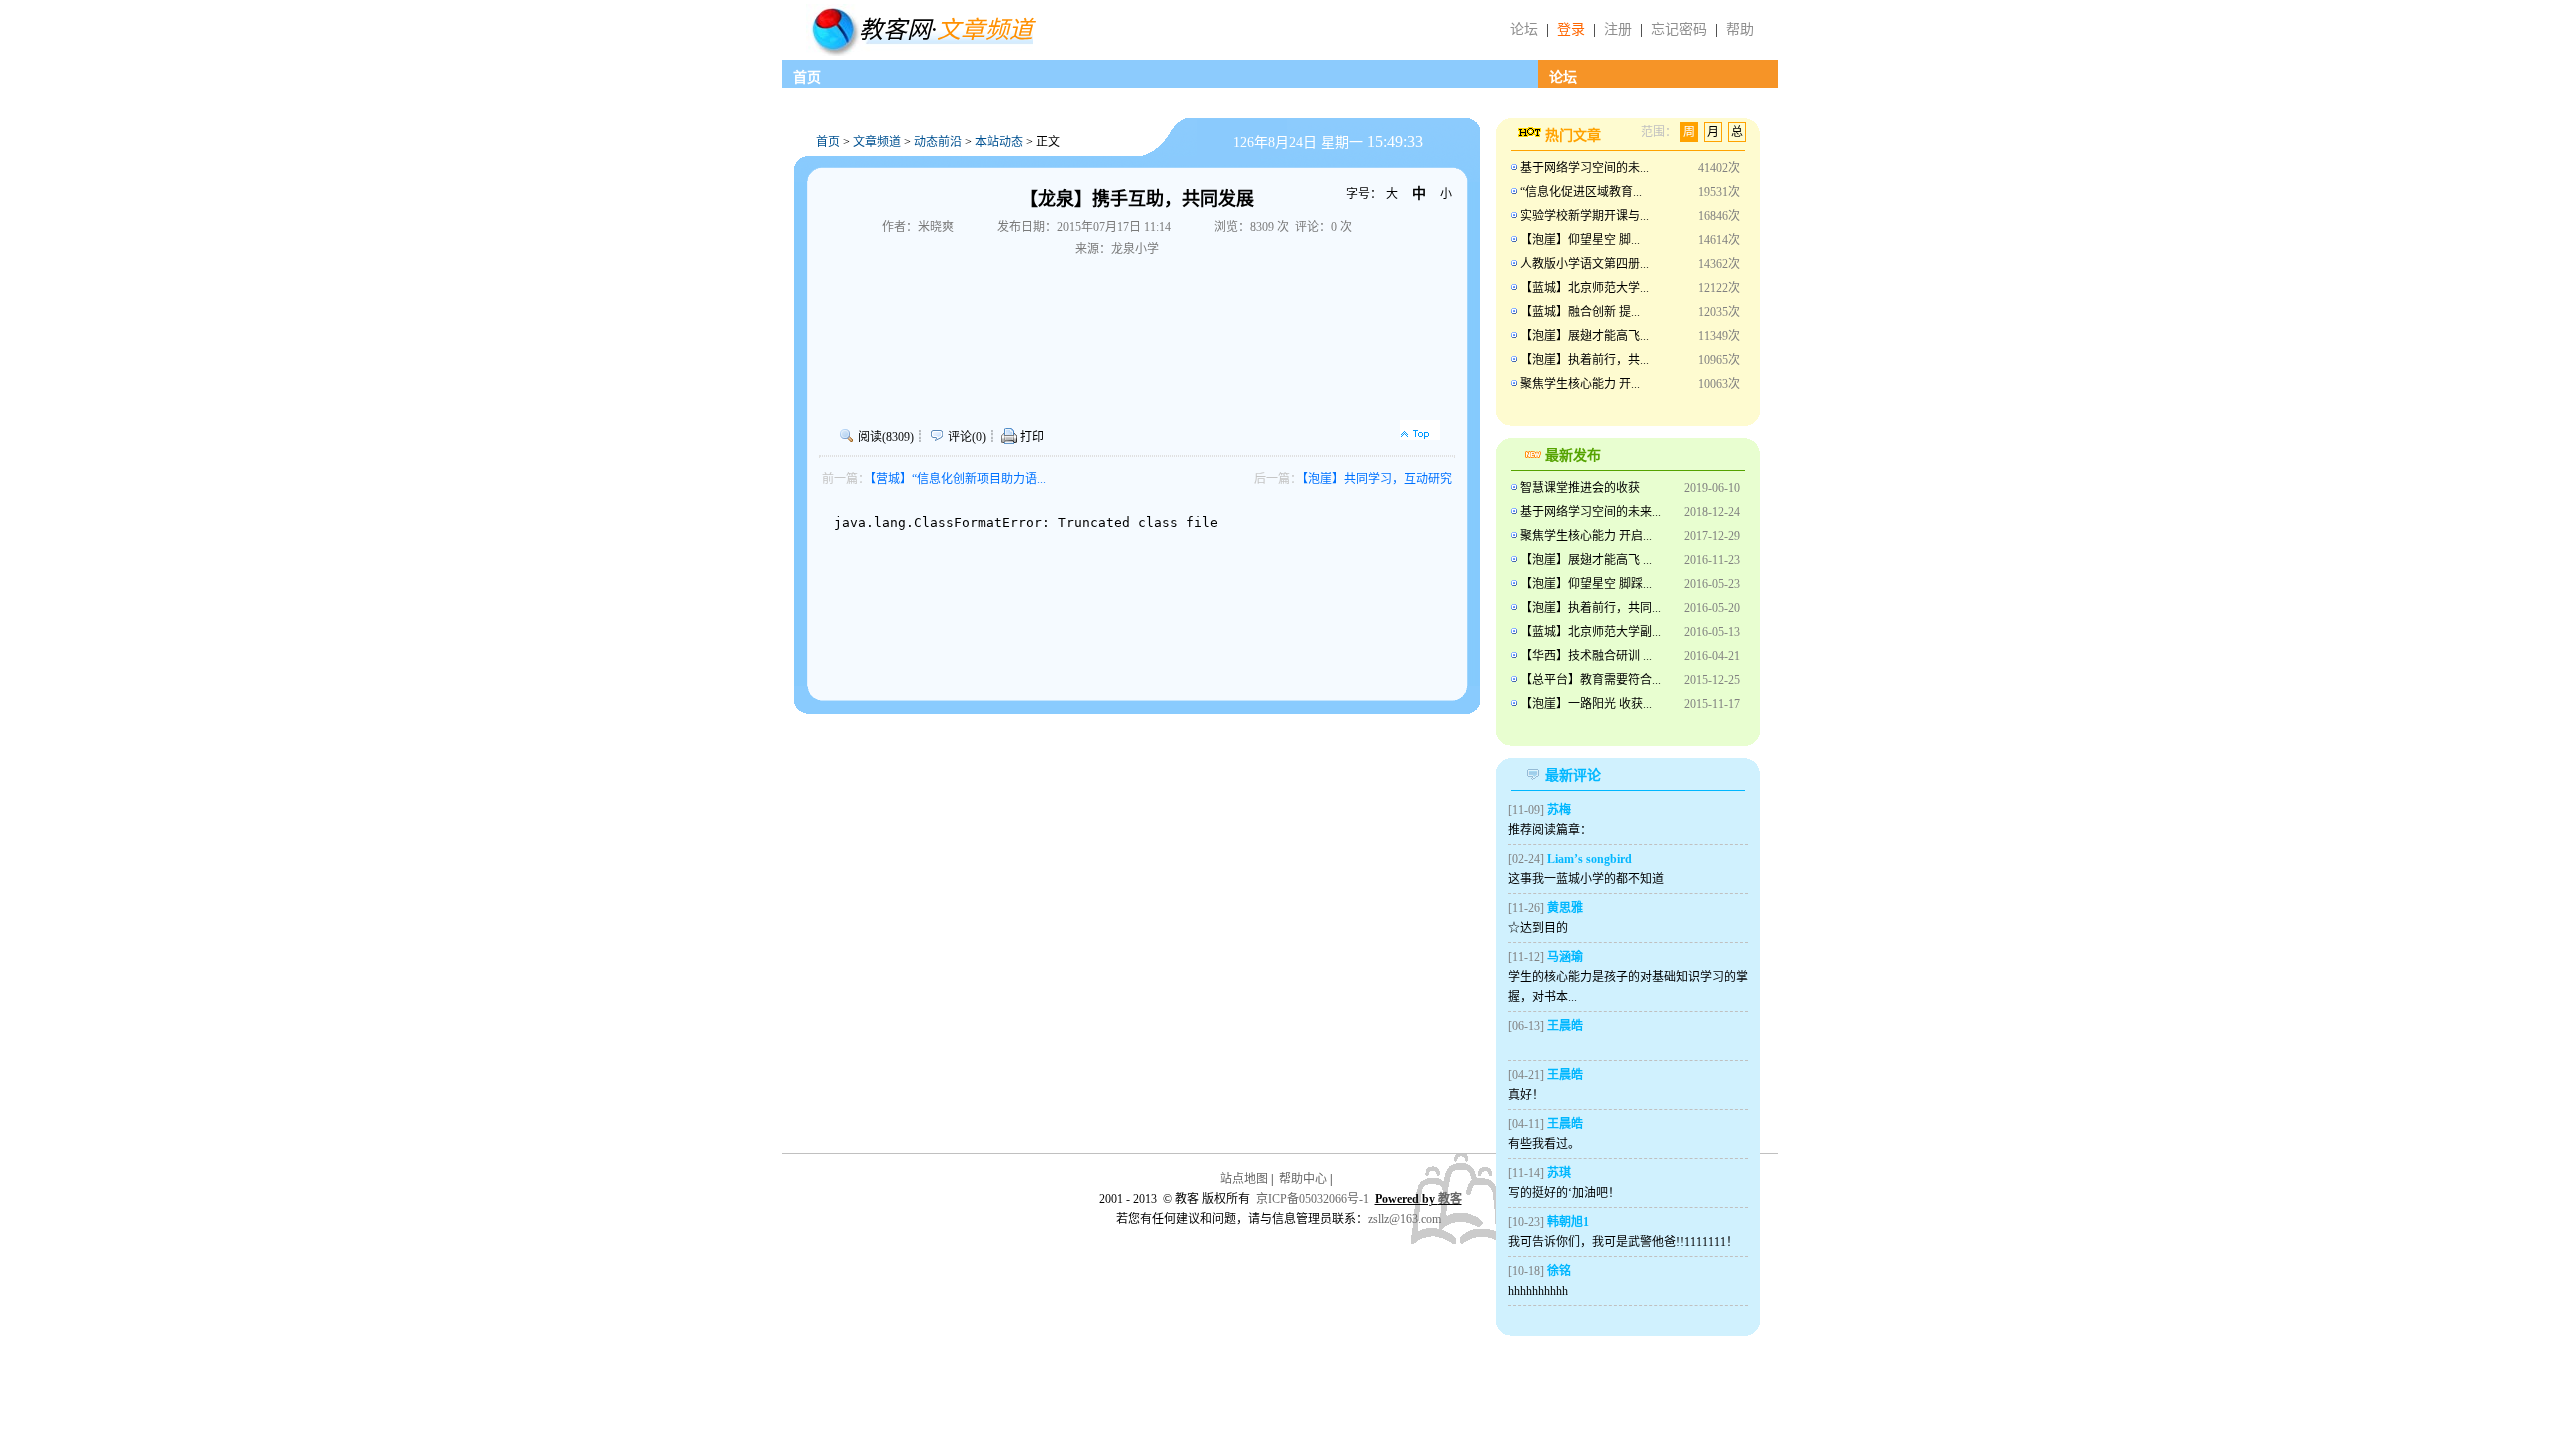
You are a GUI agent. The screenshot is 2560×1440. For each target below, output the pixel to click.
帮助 (1740, 29)
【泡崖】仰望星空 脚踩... (1586, 584)
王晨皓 (1565, 1026)
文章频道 (877, 142)
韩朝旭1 (1568, 1222)
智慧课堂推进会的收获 (1580, 488)
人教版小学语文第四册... (1584, 264)
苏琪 (1559, 1173)
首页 (807, 77)
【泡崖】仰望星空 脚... (1580, 240)
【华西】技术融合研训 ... (1586, 656)
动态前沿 (938, 142)
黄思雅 (1565, 908)
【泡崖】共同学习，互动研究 (1377, 479)
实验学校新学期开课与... (1584, 216)
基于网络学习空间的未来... (1590, 512)
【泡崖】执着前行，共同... (1590, 608)
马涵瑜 (1565, 957)
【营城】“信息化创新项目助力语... (958, 479)
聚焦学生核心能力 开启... (1586, 536)
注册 (1618, 29)
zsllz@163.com (1404, 1219)
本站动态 (999, 142)
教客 (1450, 1199)
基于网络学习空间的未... (1584, 168)
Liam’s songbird (1589, 859)
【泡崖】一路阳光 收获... (1586, 704)
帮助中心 (1303, 1179)
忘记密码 (1679, 29)
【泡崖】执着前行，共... (1584, 360)
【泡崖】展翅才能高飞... (1584, 336)
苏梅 (1559, 810)
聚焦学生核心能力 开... (1580, 384)
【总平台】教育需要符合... (1590, 680)
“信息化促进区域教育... (1581, 192)
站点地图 (1244, 1179)
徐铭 (1559, 1271)
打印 (1030, 437)
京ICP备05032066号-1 (1312, 1199)
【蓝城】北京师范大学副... (1590, 632)
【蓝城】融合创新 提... (1580, 312)
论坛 (1524, 29)
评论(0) (967, 437)
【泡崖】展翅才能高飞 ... (1586, 560)
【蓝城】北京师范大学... (1584, 288)
